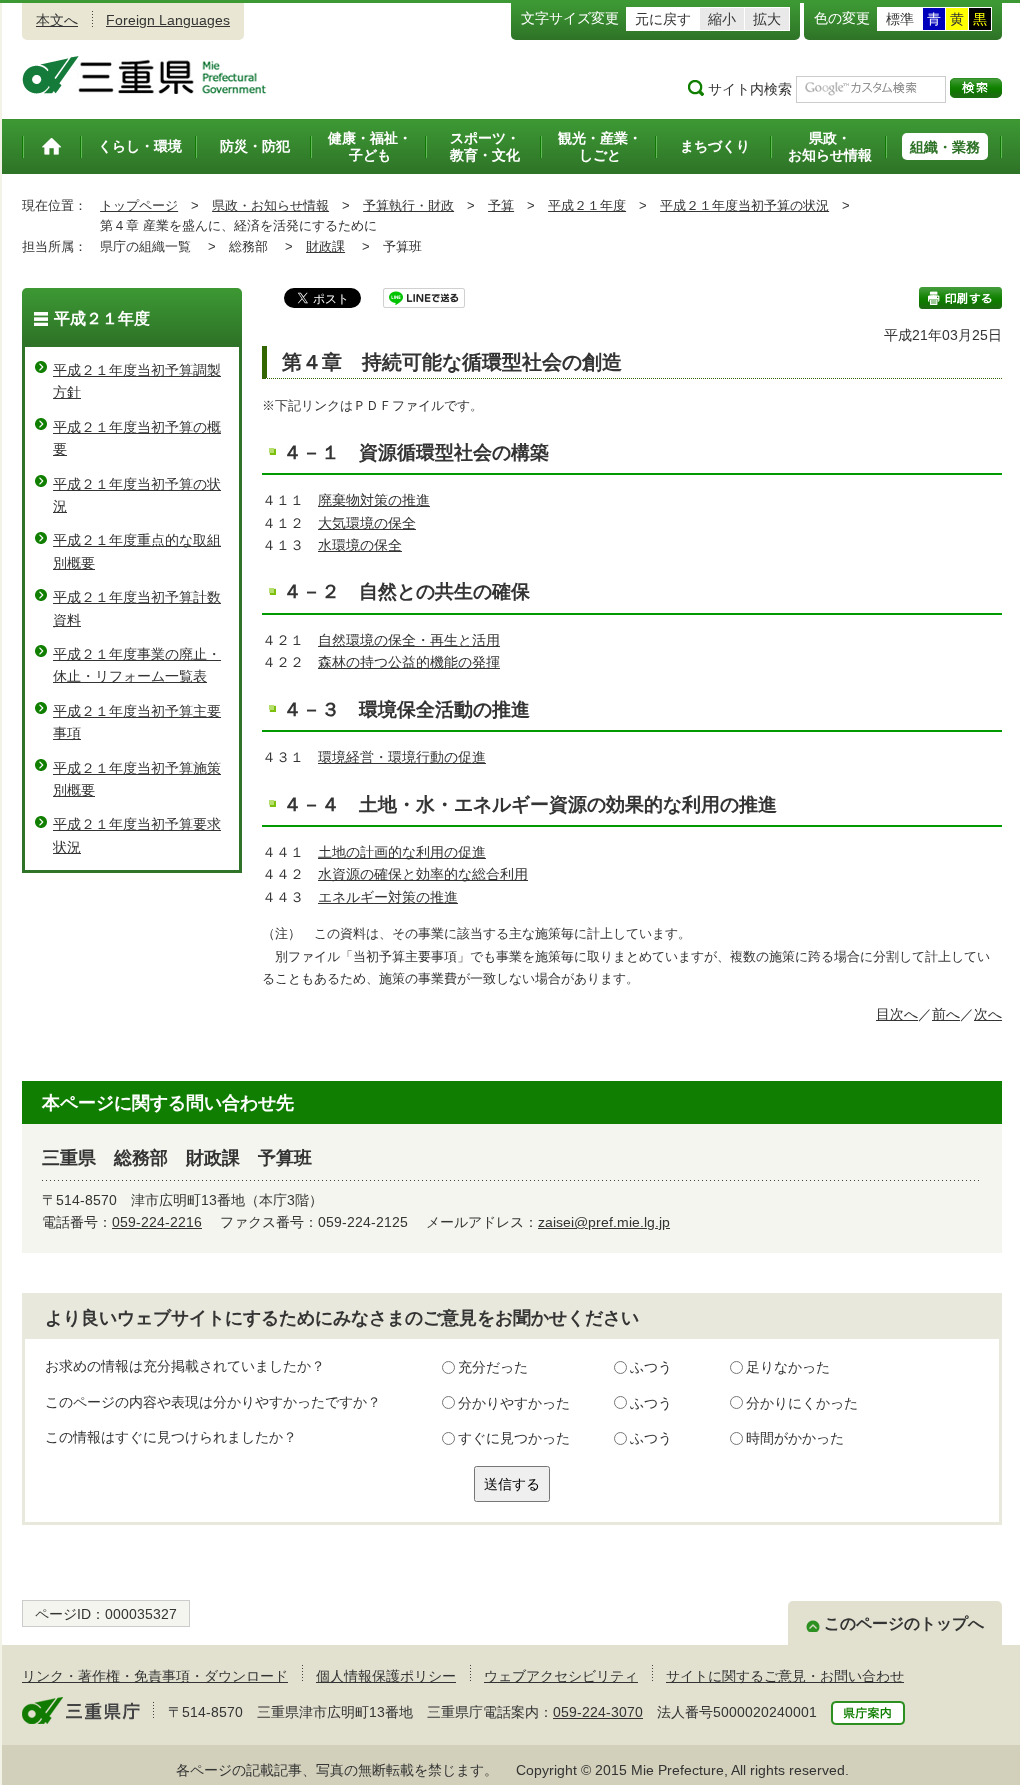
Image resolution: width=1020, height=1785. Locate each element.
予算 (501, 205)
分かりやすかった (514, 1403)
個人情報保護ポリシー (386, 1676)
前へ (946, 1014)
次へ (988, 1014)
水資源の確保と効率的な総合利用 (423, 874)
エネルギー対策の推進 (388, 897)
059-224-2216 (157, 1222)
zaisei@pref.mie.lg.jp (604, 1222)
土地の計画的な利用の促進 (402, 852)
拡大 (767, 19)
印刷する (960, 298)
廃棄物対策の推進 (374, 500)
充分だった (493, 1367)
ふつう (651, 1367)
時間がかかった (795, 1438)
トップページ (139, 205)
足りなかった (788, 1367)
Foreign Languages (168, 20)
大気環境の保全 (367, 523)
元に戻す (663, 19)
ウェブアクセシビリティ (561, 1676)
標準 (900, 19)
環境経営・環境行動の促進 (402, 757)
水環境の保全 (360, 545)
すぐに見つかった (514, 1438)
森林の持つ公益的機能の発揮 (409, 662)
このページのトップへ (904, 1623)
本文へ (57, 20)
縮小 (722, 19)
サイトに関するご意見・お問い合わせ (785, 1676)
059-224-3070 (598, 1712)
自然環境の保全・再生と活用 (409, 640)
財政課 (325, 246)
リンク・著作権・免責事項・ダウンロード (155, 1676)
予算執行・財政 (408, 205)
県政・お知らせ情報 (270, 205)
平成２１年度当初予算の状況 (744, 205)
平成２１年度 (587, 205)
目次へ (897, 1014)
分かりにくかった (802, 1403)
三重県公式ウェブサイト (144, 75)
